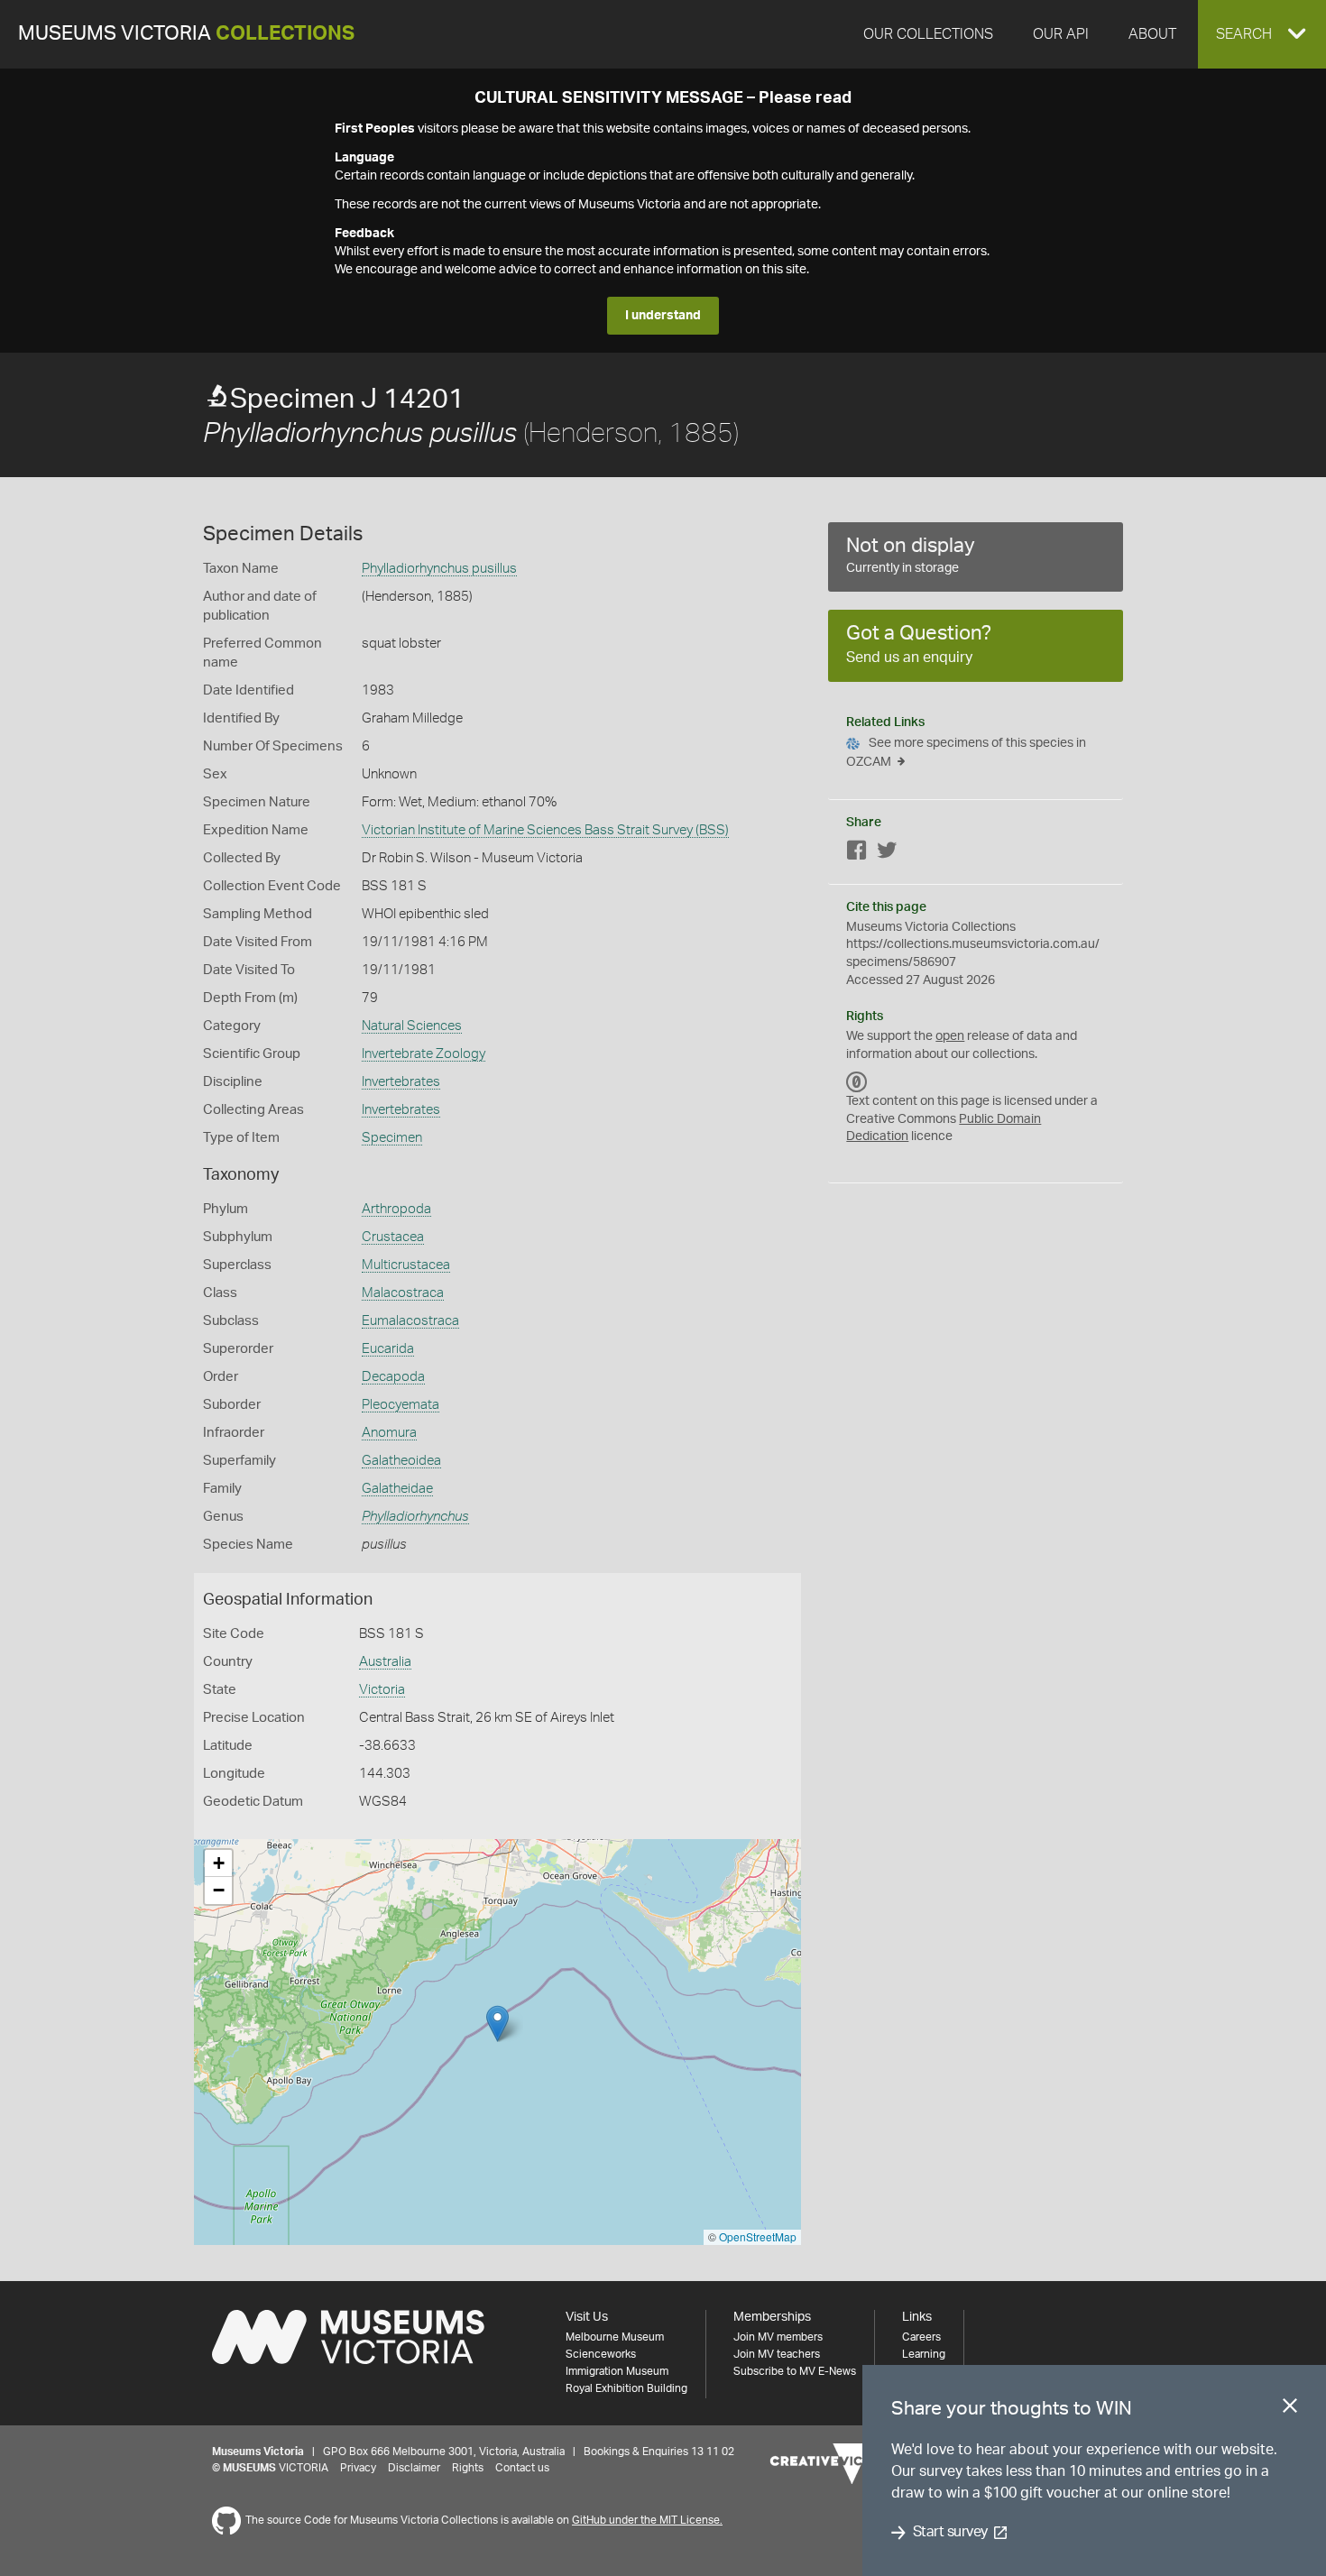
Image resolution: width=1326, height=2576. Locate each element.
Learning (924, 2354)
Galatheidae (397, 1489)
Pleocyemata (401, 1405)
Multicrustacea (406, 1265)
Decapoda (393, 1377)
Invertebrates (401, 1082)
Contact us (522, 2468)
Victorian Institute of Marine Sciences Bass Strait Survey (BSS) (545, 830)
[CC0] (857, 1081)
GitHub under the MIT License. (647, 2520)
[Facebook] (857, 854)
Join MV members (778, 2337)
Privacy (358, 2468)
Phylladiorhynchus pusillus (439, 569)
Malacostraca (403, 1293)
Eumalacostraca (410, 1321)
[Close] (1290, 2409)
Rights (468, 2468)
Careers (921, 2337)
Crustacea (393, 1237)
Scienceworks (601, 2354)
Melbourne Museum (615, 2337)
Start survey (950, 2533)
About (1152, 34)
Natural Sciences (412, 1026)
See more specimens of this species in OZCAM (966, 753)
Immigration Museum (617, 2371)
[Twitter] (887, 854)
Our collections (928, 34)
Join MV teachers (777, 2354)
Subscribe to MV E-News (795, 2371)
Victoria (382, 1690)
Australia (385, 1662)
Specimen (392, 1138)
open (950, 1036)
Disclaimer (414, 2468)
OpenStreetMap (758, 2236)
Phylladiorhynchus (415, 1517)
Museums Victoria (186, 34)
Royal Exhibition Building (626, 2388)
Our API (1061, 34)
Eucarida (388, 1349)
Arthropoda (396, 1209)
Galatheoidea (401, 1461)
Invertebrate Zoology (424, 1054)
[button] (1262, 34)
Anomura (389, 1433)
